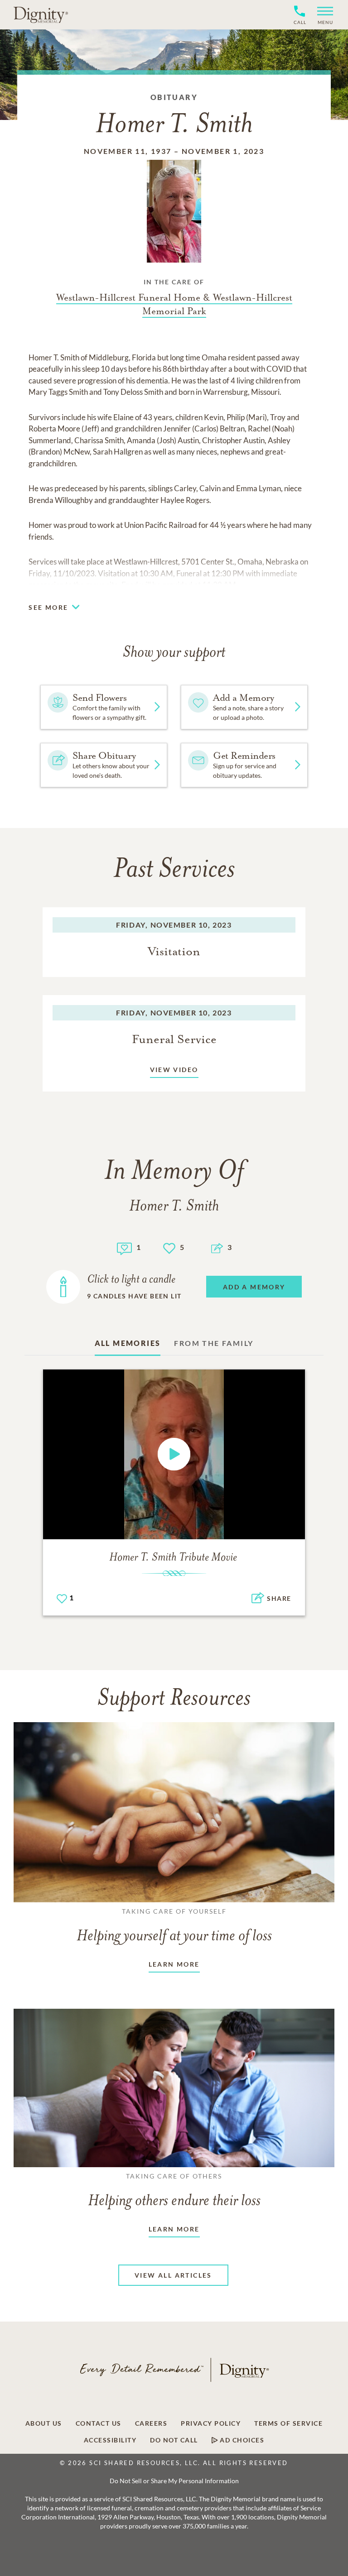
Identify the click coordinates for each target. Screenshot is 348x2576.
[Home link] (41, 14)
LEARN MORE (174, 1964)
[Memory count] (124, 1247)
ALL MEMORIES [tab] (128, 1343)
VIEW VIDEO (174, 1070)
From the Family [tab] (214, 1343)
